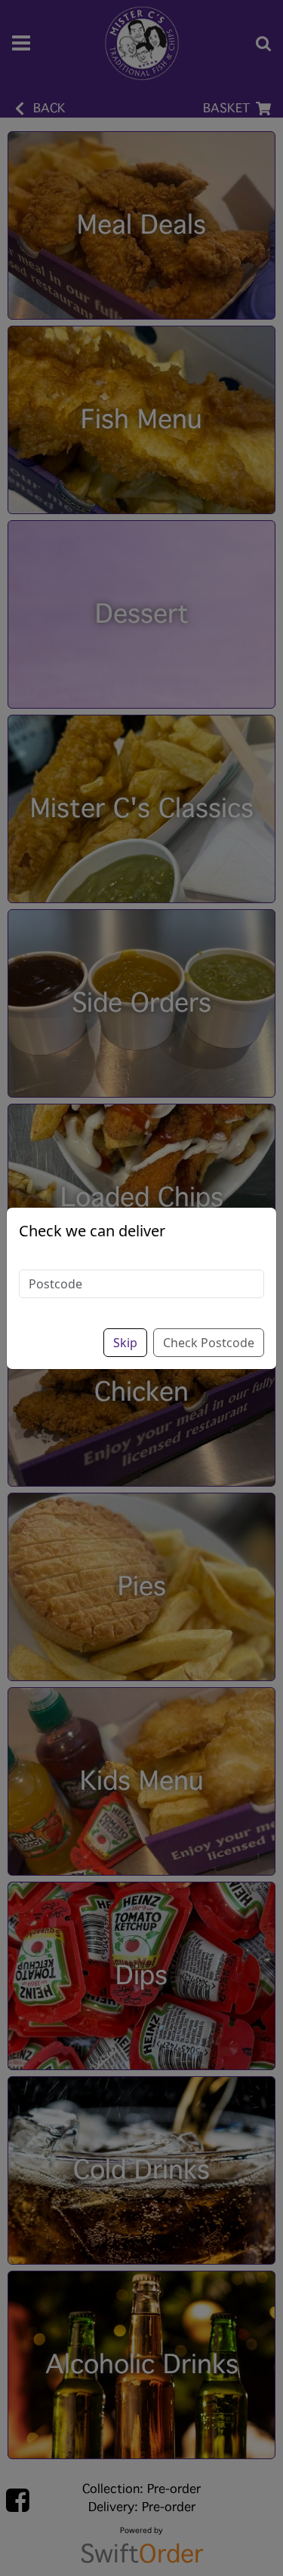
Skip (125, 1343)
